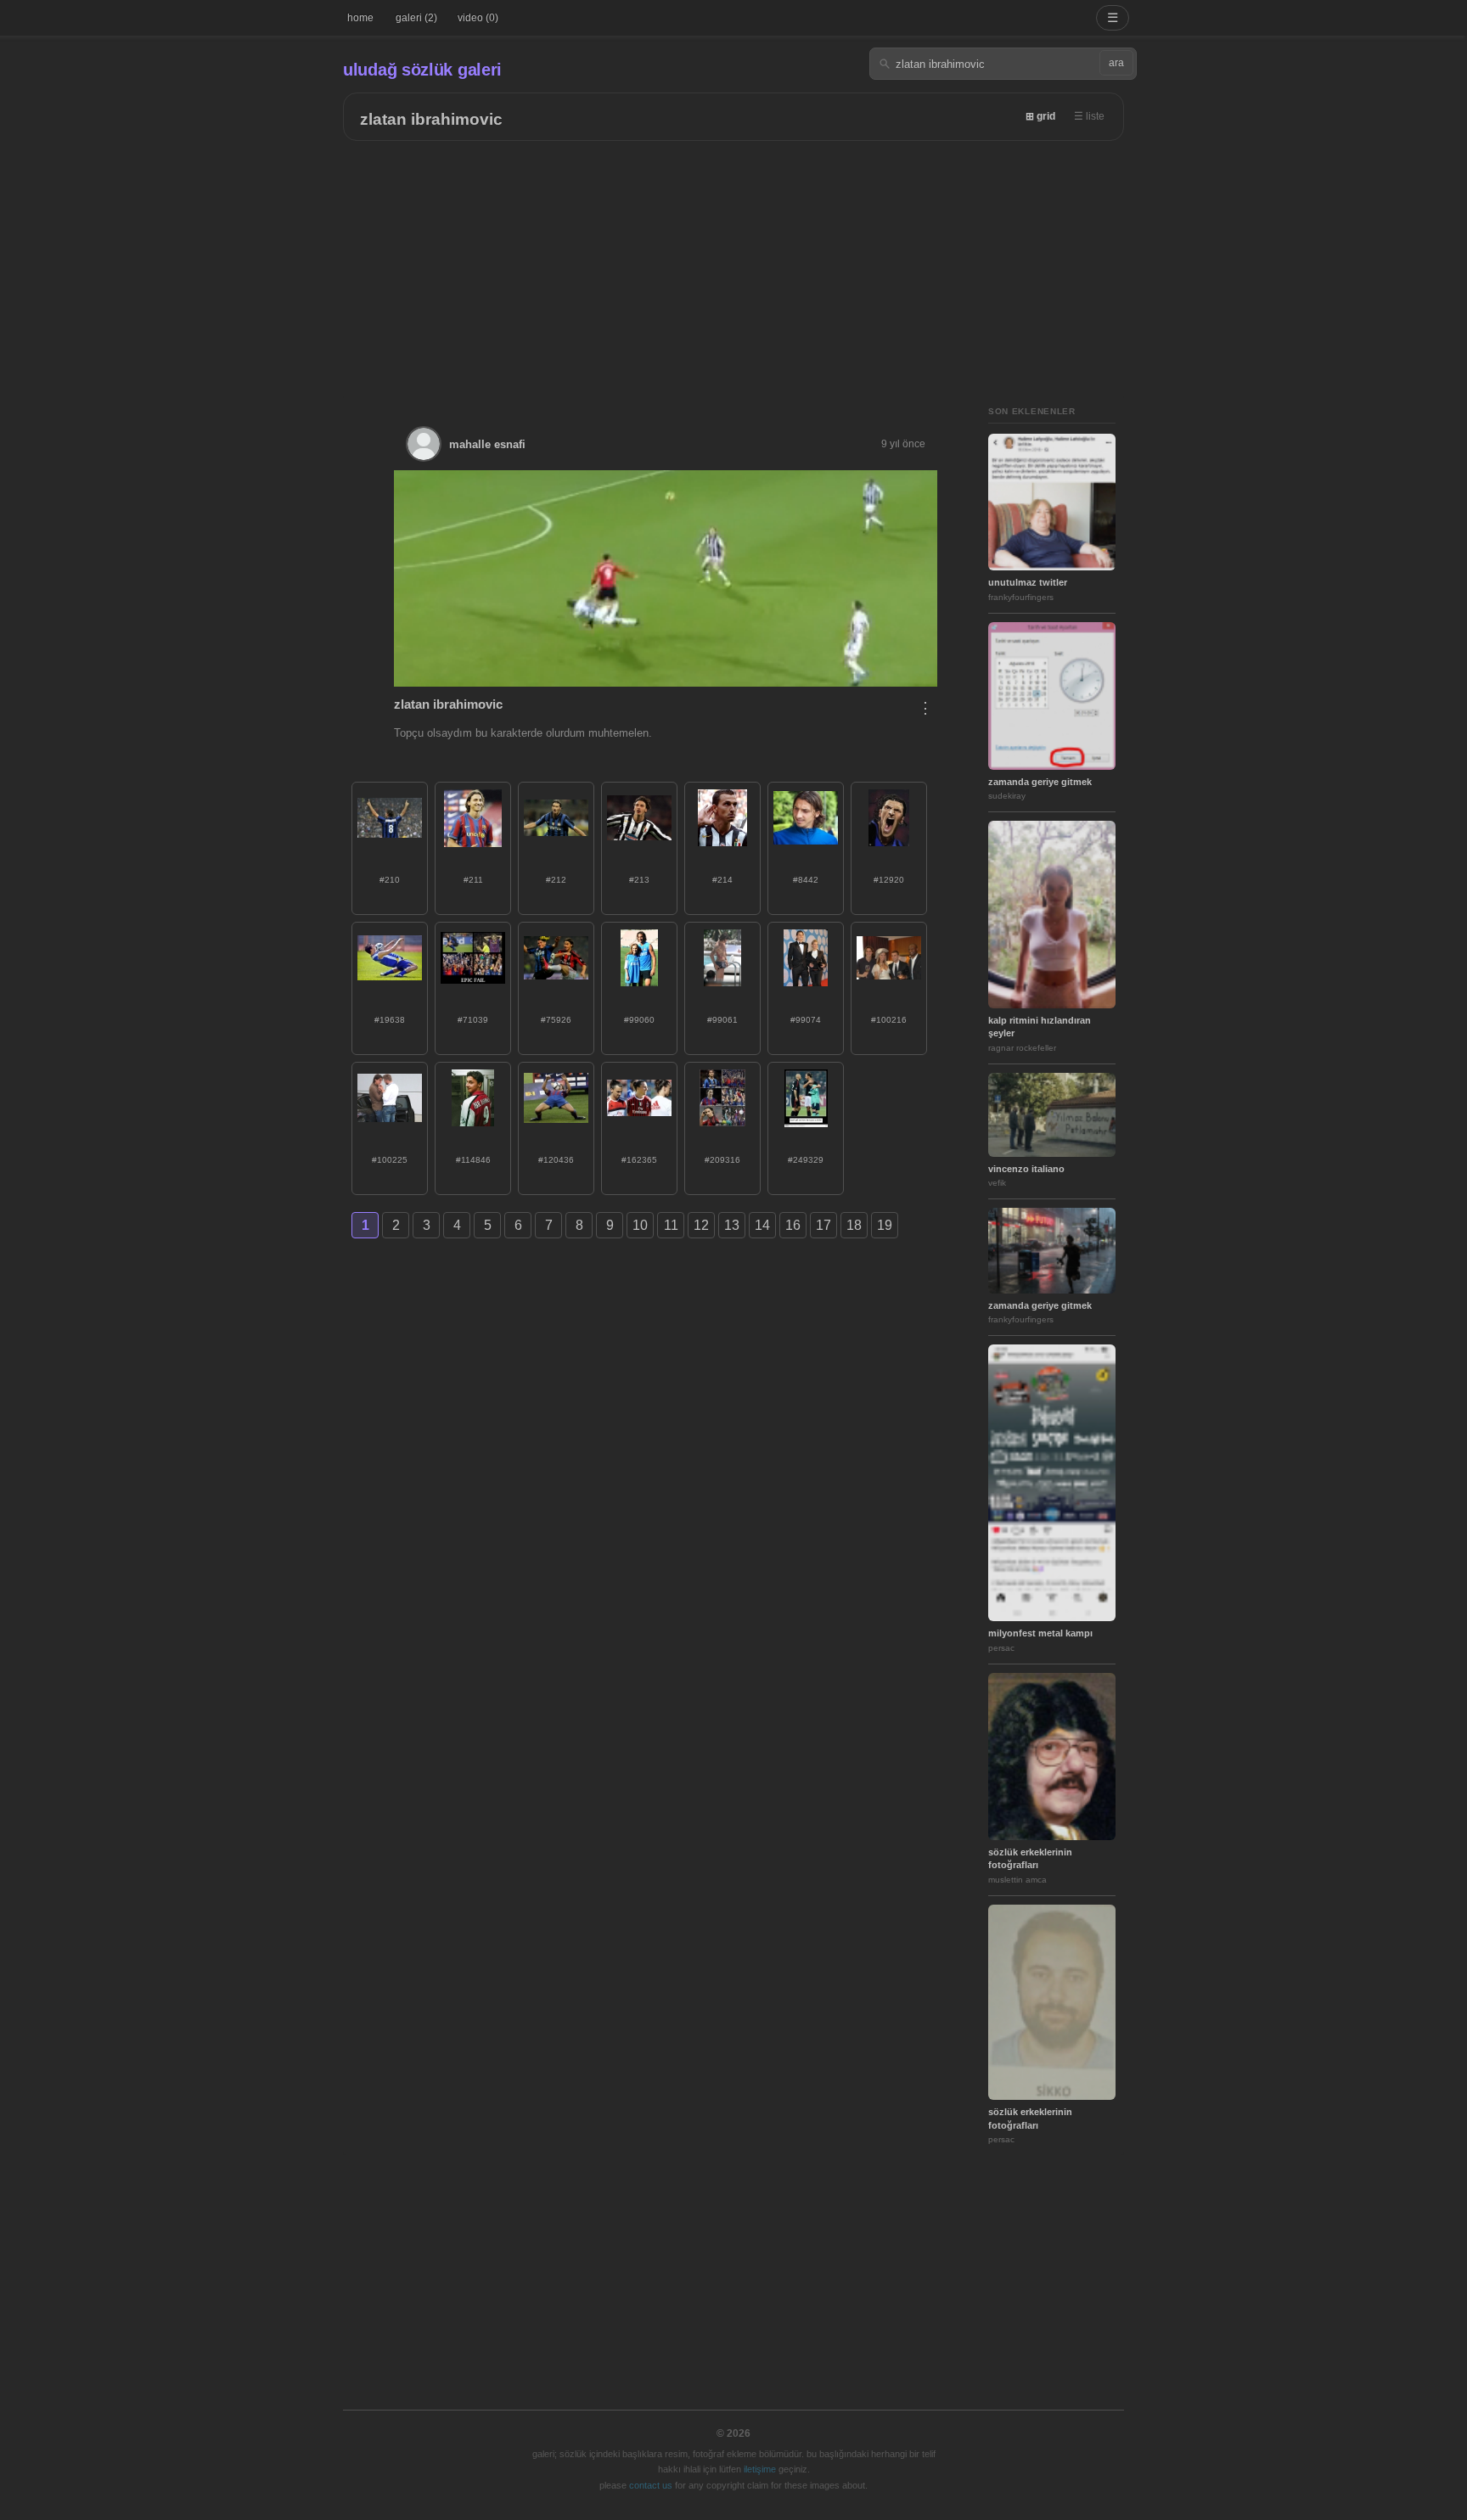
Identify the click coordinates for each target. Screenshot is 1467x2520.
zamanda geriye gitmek (1040, 782)
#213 (639, 880)
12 (701, 1225)
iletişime (760, 2469)
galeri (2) (416, 18)
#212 (556, 880)
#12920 (889, 880)
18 (854, 1225)
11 (671, 1225)
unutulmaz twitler (1028, 582)
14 (762, 1225)
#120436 (556, 1160)
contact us (651, 2485)
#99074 (806, 1020)
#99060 (639, 1020)
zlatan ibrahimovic (431, 119)
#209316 (722, 1160)
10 (640, 1225)
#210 (390, 880)
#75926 (556, 1020)
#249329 (806, 1160)
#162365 (639, 1160)
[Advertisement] (733, 268)
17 (823, 1225)
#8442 (806, 880)
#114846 (473, 1160)
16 (793, 1225)
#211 (473, 880)
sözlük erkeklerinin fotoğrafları (1030, 1858)
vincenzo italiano (1026, 1169)
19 (885, 1225)
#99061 (722, 1020)
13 (732, 1225)
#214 (722, 880)
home (360, 18)
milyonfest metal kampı (1040, 1633)
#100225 (390, 1160)
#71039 (473, 1020)
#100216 (889, 1020)
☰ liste (1089, 116)
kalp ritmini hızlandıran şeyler (1040, 1027)
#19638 (390, 1020)
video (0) (478, 18)
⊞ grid (1040, 116)
